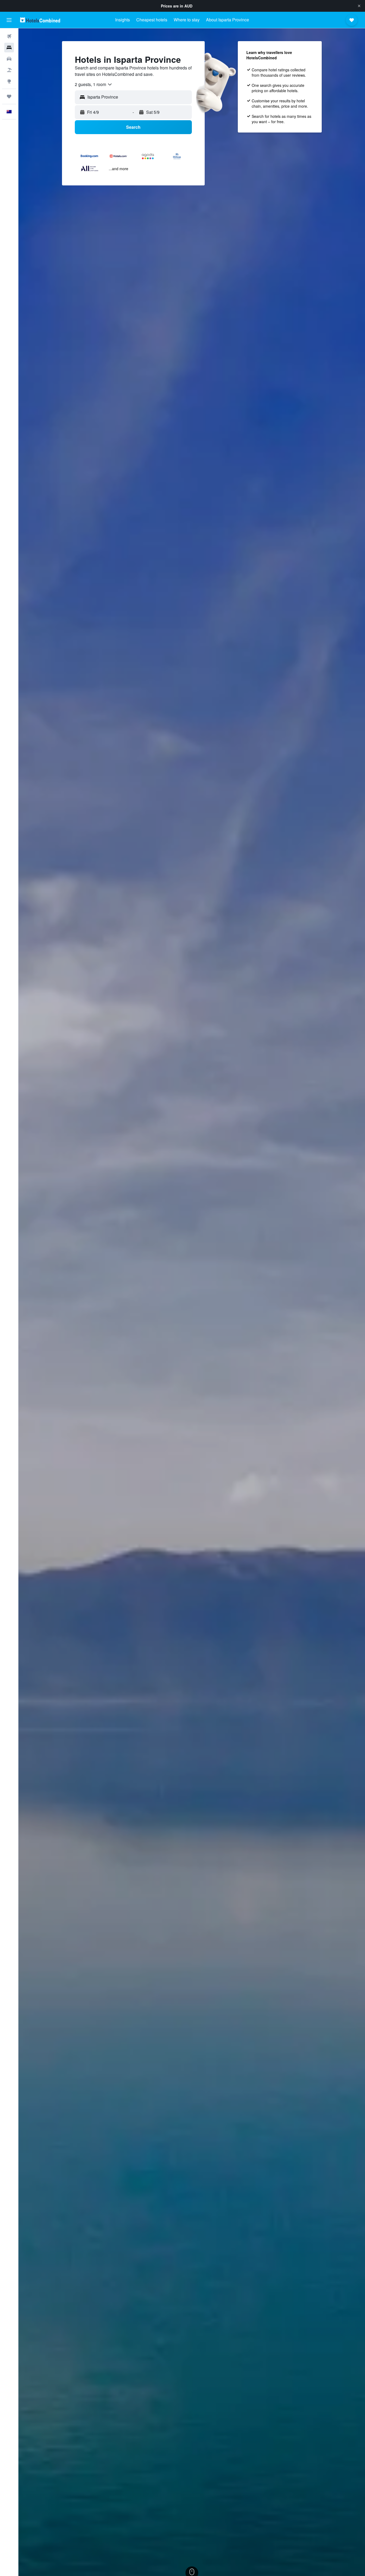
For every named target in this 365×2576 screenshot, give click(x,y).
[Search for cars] (9, 59)
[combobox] (94, 84)
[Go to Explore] (9, 81)
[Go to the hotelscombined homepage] (40, 20)
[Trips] (9, 96)
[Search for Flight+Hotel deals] (9, 70)
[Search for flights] (9, 36)
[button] (359, 6)
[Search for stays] (9, 48)
